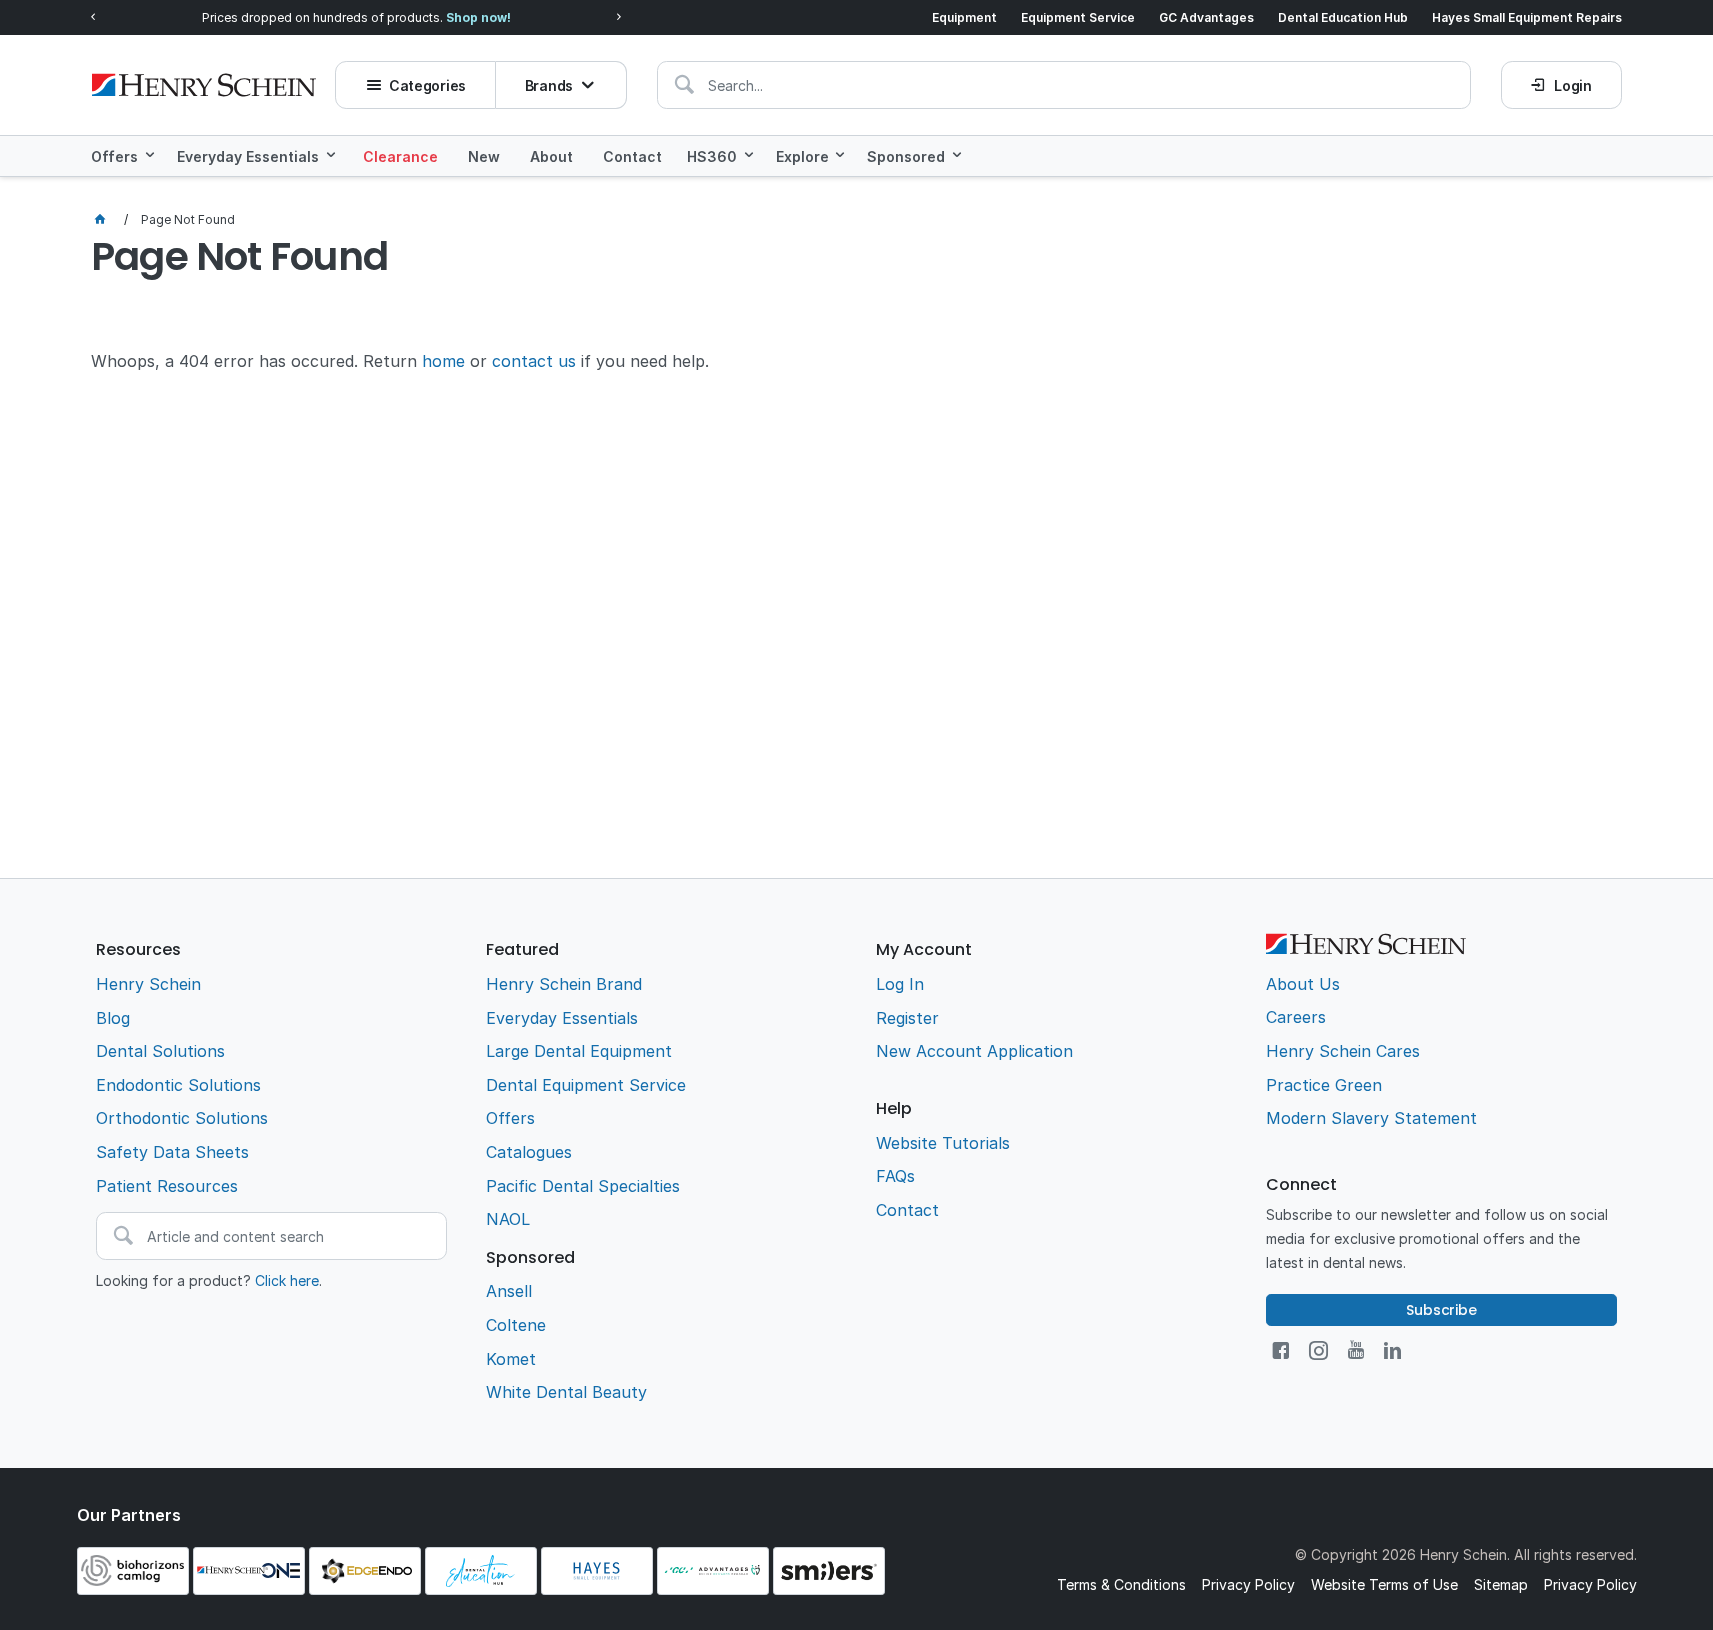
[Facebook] (1280, 1350)
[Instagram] (1318, 1350)
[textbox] (1064, 85)
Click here (287, 1280)
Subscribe (1441, 1310)
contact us (534, 361)
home (443, 361)
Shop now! (478, 17)
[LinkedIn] (1392, 1350)
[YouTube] (1356, 1350)
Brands (549, 85)
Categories (427, 85)
